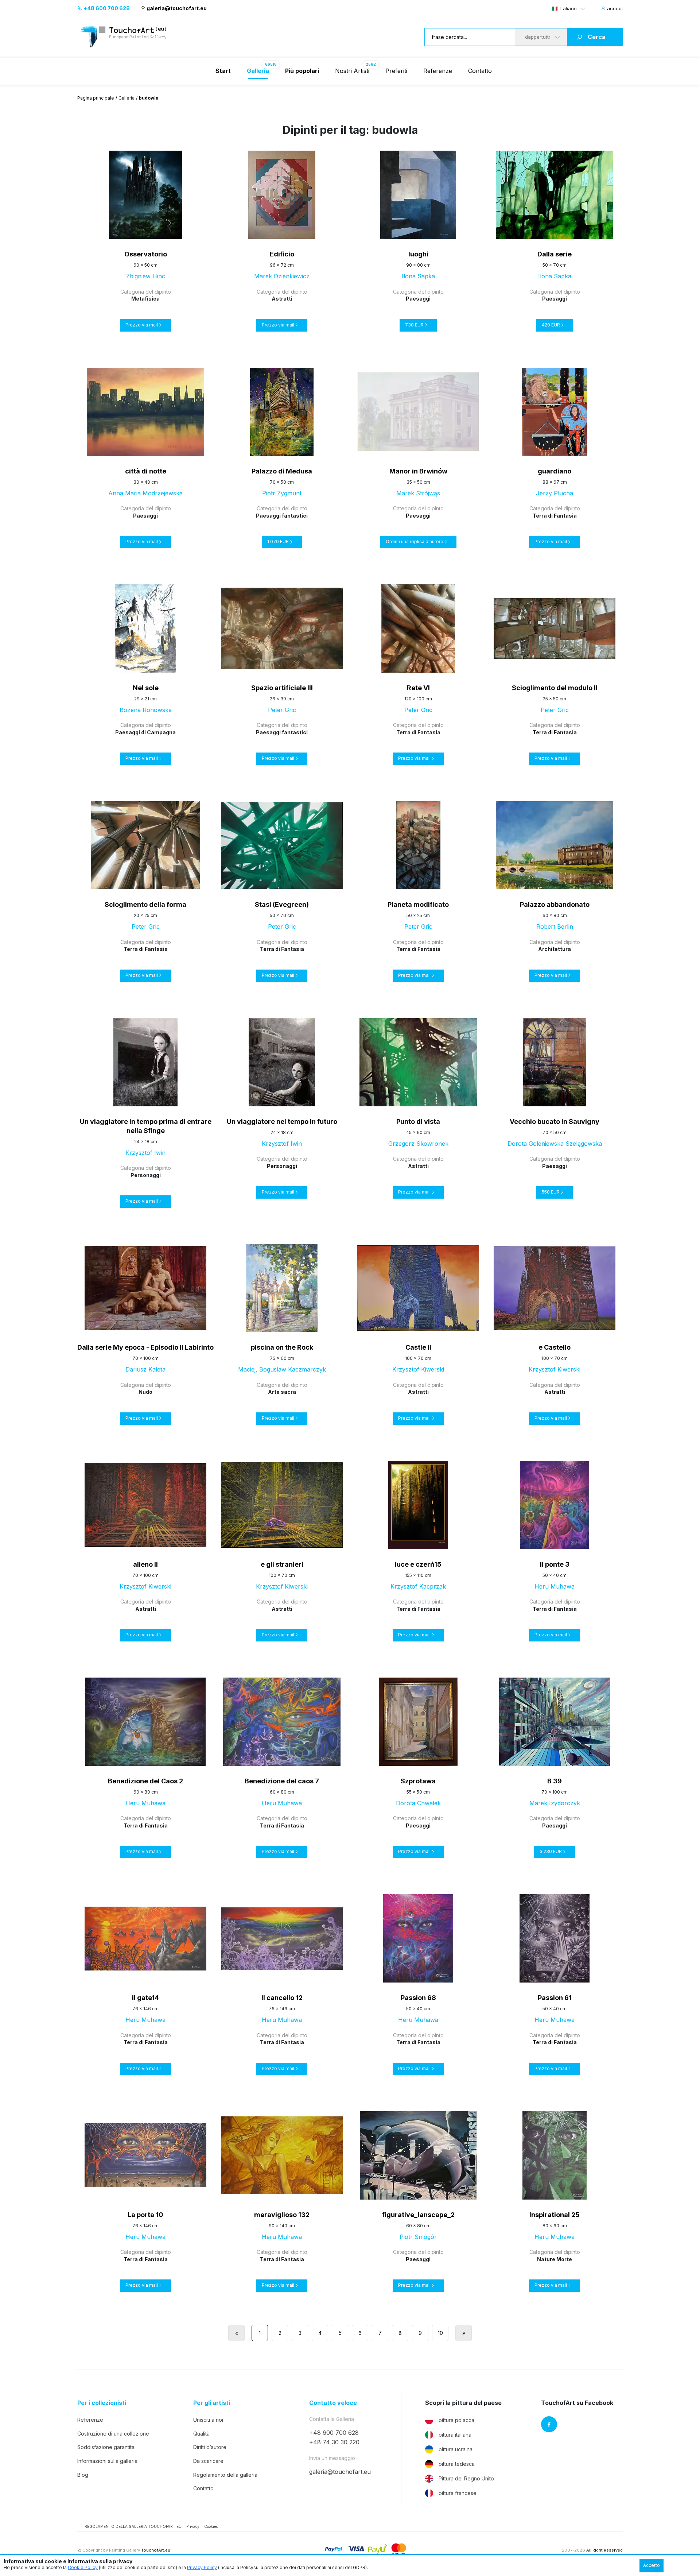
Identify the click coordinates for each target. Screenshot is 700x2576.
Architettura (555, 949)
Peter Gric (282, 710)
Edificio (282, 254)
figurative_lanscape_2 (418, 2215)
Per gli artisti (212, 2403)
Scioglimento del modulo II (555, 688)
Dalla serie (555, 254)
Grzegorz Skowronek (418, 1144)
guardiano (555, 471)
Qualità (201, 2434)
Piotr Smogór (418, 2237)
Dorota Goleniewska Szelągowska (555, 1144)
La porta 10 (145, 2215)
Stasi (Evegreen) (282, 904)
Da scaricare (208, 2461)
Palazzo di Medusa (282, 471)
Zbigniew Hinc (146, 276)
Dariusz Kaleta (145, 1369)
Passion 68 (418, 1998)
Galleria (127, 98)
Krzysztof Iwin (145, 1153)
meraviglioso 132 (282, 2215)
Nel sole (146, 688)
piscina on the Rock (282, 1347)
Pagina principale (96, 98)
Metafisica (145, 299)
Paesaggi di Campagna (145, 732)
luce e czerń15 (418, 1564)
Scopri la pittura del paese (463, 2403)
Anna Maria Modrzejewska (145, 493)
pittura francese (458, 2493)
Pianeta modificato (418, 904)
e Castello (555, 1347)
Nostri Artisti (352, 71)
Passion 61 (555, 1998)
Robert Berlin (555, 927)
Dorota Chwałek (418, 1803)
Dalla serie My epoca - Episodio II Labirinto (145, 1347)
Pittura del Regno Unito (466, 2478)
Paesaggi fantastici (282, 516)
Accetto (652, 2565)
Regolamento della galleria (225, 2475)
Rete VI (418, 688)
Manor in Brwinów (418, 471)
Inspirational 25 (555, 2215)
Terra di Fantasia (555, 516)
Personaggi (146, 1175)
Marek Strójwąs (418, 493)
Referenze (438, 71)
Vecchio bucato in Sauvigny (555, 1121)
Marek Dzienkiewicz (282, 276)
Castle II (418, 1347)
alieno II (145, 1564)
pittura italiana (455, 2435)
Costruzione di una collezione (113, 2434)
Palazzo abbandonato (555, 904)
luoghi (418, 254)
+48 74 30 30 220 (334, 2442)
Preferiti (396, 71)
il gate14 (145, 1998)
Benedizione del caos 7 (282, 1781)
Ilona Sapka (418, 276)
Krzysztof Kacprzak (418, 1586)
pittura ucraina (456, 2449)
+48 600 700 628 (106, 8)
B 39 (555, 1781)
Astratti (282, 299)
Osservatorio (146, 254)
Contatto (480, 71)
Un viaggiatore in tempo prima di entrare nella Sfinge (146, 1126)
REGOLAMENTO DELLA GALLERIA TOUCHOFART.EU (133, 2526)
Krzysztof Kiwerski (418, 1369)
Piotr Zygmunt (282, 493)
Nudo (145, 1392)
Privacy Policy (202, 2567)
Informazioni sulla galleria (107, 2461)
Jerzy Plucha (555, 493)
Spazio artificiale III (282, 688)
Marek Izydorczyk (555, 1803)
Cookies (211, 2526)
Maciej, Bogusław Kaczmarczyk (282, 1369)
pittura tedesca (457, 2464)
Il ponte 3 (555, 1564)
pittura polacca (456, 2420)
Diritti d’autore (210, 2447)
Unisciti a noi (208, 2420)
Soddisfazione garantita (106, 2447)
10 (440, 2333)
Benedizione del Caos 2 (145, 1781)
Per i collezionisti (102, 2403)
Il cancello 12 (282, 1998)
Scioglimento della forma (145, 904)
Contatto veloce (333, 2403)
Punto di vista (418, 1121)
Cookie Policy (83, 2567)
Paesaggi (418, 299)
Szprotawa (418, 1781)
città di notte (146, 471)
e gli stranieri (282, 1564)
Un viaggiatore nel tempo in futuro (282, 1121)
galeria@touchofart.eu (177, 8)
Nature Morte (555, 2259)
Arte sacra (282, 1392)
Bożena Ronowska (146, 710)
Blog (83, 2475)
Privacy (193, 2526)
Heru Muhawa (555, 1586)
